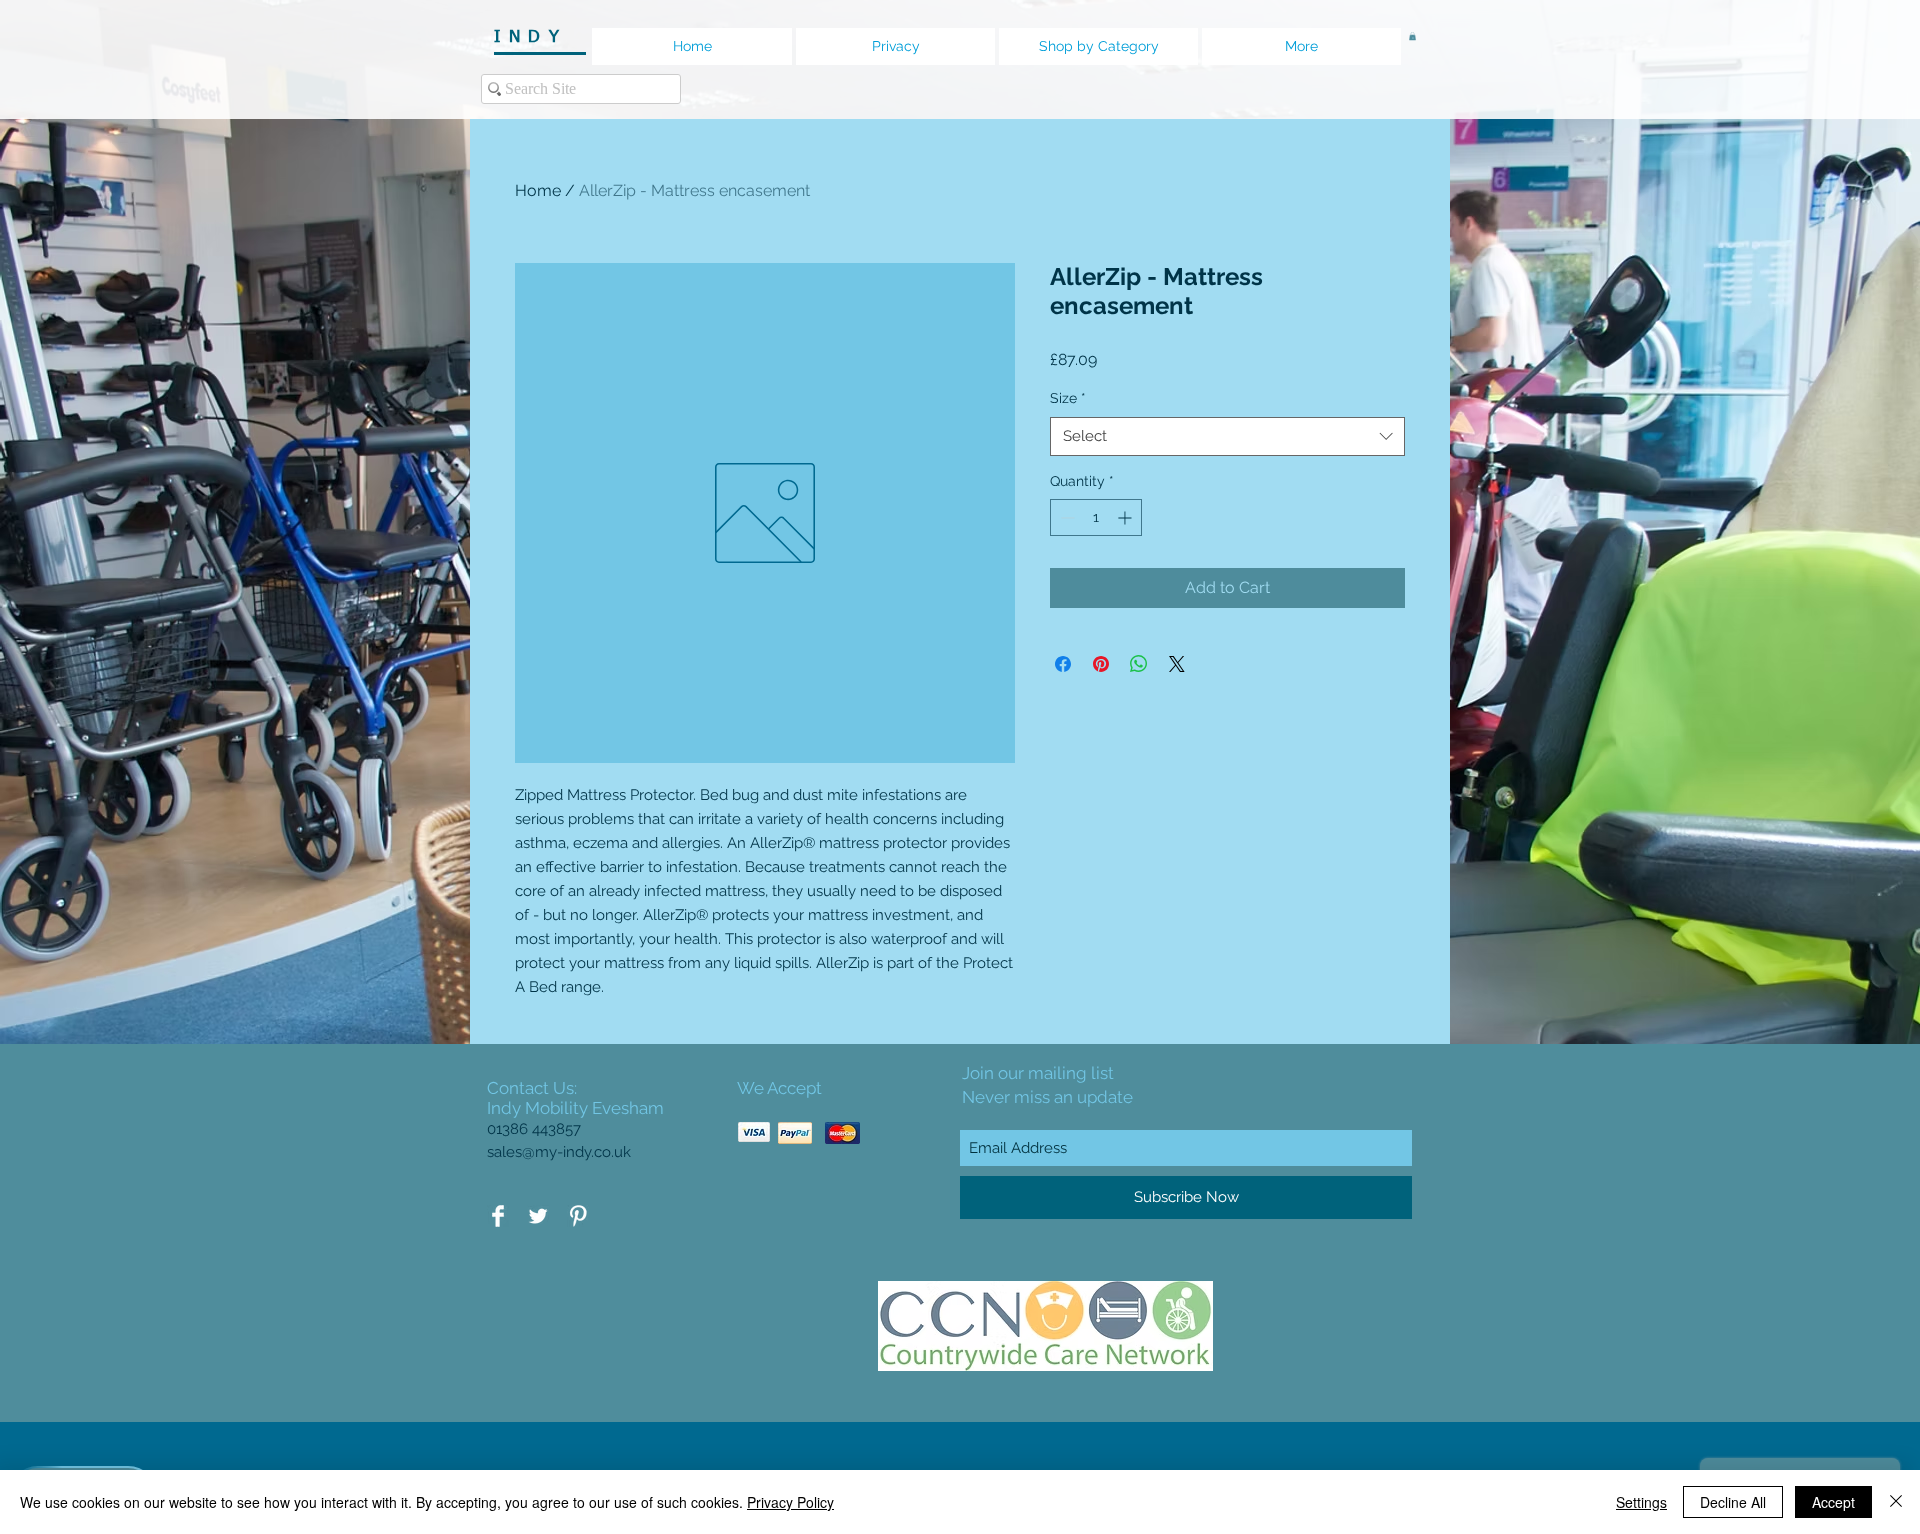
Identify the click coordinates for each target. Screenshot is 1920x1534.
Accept (1833, 1502)
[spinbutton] (1096, 517)
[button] (1412, 36)
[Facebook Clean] (498, 1216)
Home (538, 190)
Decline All (1733, 1502)
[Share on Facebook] (1063, 664)
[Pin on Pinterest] (1101, 664)
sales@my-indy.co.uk (559, 1152)
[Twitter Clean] (538, 1216)
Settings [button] (1641, 1502)
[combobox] (1227, 436)
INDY (537, 37)
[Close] (1896, 1502)
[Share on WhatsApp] (1139, 664)
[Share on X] (1177, 664)
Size (1068, 398)
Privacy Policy (790, 1502)
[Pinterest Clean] (578, 1216)
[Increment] (1126, 517)
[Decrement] (1065, 517)
